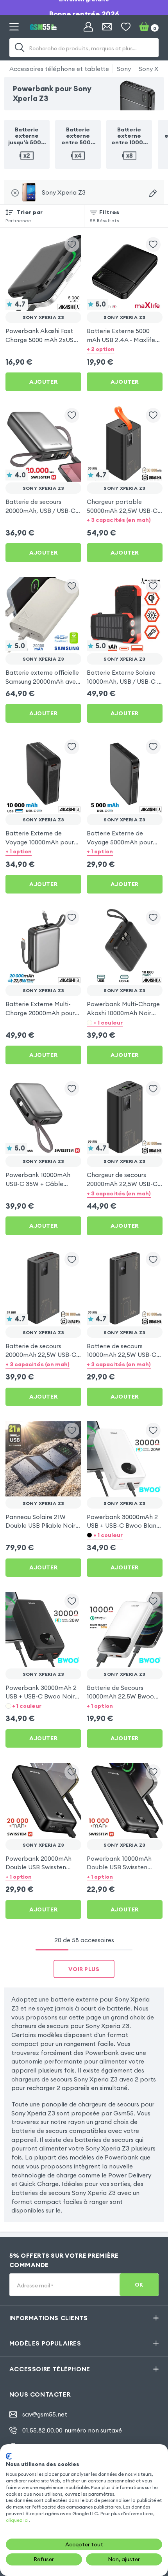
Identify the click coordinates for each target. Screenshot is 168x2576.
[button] (125, 349)
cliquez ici (17, 2520)
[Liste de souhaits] (126, 27)
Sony (124, 69)
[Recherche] (20, 48)
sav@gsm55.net (45, 2414)
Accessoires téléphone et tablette (59, 69)
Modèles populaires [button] (45, 2343)
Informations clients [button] (49, 2318)
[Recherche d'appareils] (153, 193)
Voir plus (84, 1969)
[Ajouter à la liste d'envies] (72, 245)
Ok (139, 2285)
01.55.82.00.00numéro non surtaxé (72, 2430)
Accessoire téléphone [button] (50, 2369)
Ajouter (43, 382)
